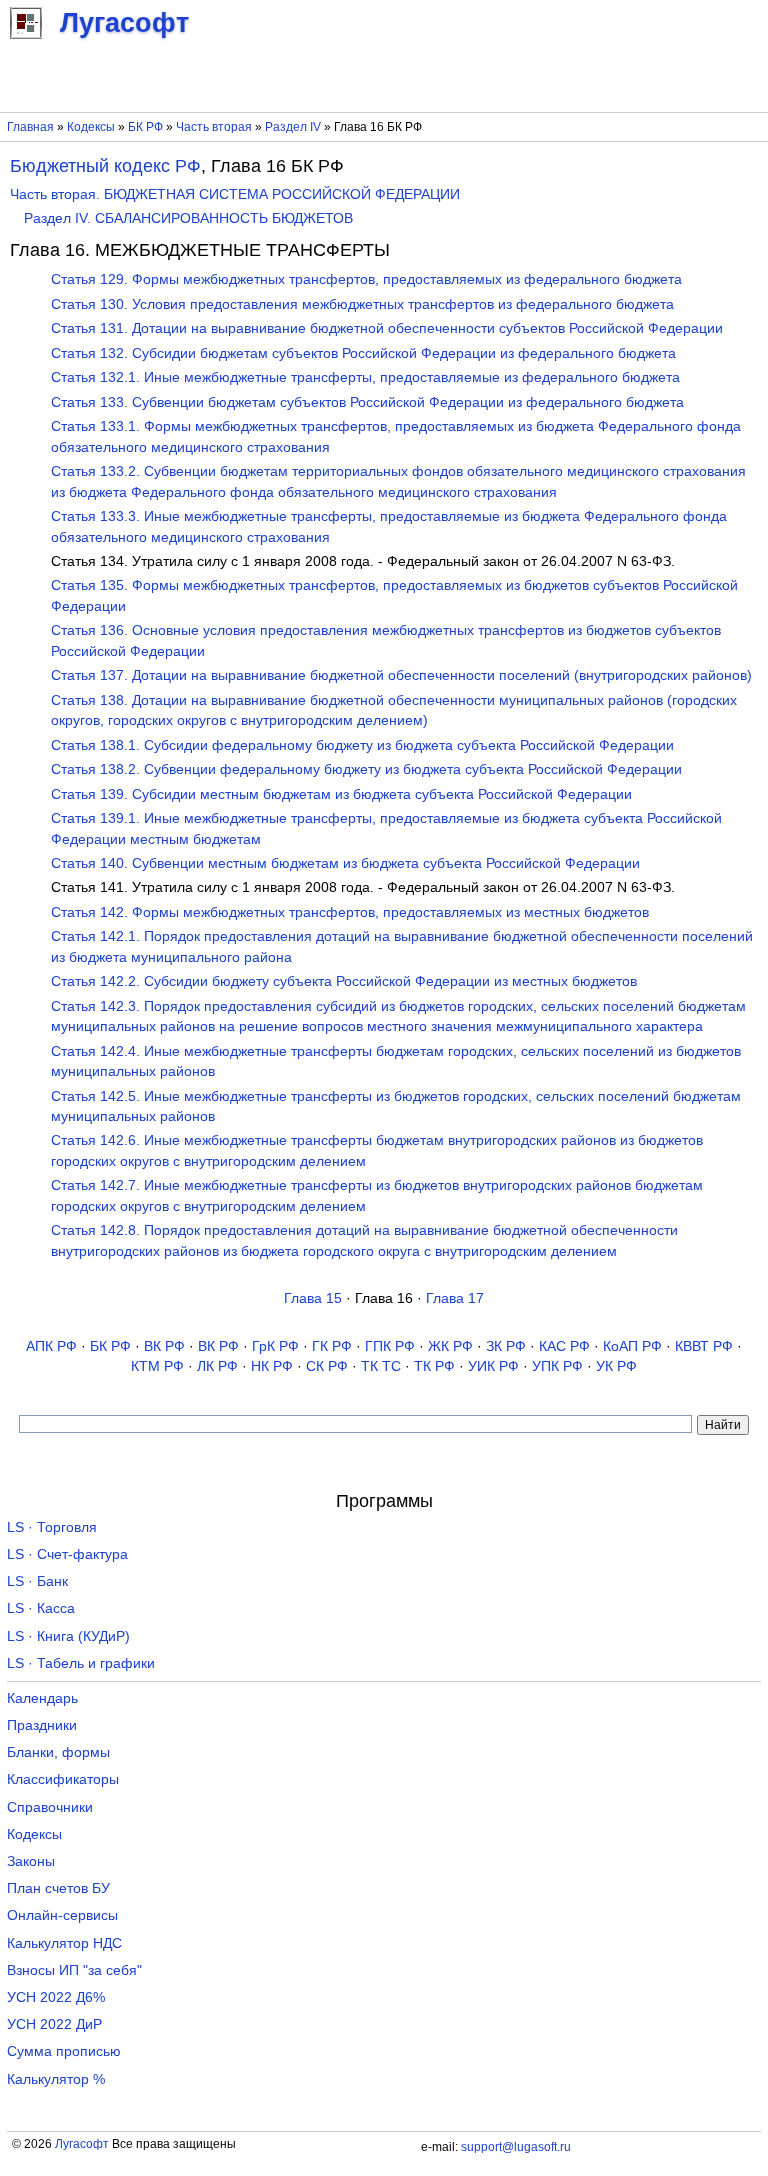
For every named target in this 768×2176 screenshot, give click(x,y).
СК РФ (327, 1366)
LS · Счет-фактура (67, 1554)
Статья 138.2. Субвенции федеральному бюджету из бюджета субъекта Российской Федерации (366, 769)
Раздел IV (293, 127)
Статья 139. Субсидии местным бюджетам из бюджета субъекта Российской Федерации (341, 794)
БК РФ (145, 127)
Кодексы (91, 127)
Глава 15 (313, 1298)
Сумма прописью (64, 2051)
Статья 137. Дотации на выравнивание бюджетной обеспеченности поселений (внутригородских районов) (401, 675)
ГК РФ (332, 1346)
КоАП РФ (632, 1346)
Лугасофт (82, 2144)
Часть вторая (214, 127)
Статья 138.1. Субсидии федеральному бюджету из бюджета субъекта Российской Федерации (362, 745)
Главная (30, 127)
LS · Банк (37, 1581)
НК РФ (272, 1366)
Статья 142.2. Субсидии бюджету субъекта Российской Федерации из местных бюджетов (344, 981)
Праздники (42, 1725)
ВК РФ (164, 1346)
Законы (31, 1861)
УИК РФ (493, 1366)
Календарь (42, 1698)
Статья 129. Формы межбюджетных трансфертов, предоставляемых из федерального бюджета (366, 279)
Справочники (50, 1807)
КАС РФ (564, 1346)
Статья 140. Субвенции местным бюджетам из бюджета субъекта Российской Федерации (345, 863)
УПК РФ (557, 1366)
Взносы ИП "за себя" (74, 1970)
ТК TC (381, 1366)
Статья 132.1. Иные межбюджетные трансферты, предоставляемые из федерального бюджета (365, 377)
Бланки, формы (58, 1752)
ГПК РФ (390, 1346)
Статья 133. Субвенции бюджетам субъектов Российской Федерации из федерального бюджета (367, 402)
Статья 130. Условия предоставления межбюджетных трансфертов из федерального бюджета (362, 304)
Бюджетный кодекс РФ (105, 166)
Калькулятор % (56, 2079)
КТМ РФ (157, 1366)
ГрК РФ (275, 1346)
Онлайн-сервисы (62, 1915)
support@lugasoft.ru (516, 2147)
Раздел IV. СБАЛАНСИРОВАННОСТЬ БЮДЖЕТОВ (188, 218)
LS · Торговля (52, 1527)
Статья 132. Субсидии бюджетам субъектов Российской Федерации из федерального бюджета (363, 353)
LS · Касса (41, 1608)
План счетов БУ (58, 1888)
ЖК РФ (450, 1346)
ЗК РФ (506, 1346)
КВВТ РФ (704, 1346)
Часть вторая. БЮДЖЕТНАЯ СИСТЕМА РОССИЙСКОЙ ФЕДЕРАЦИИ (235, 194)
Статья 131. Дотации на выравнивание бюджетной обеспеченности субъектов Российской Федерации (387, 328)
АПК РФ (51, 1346)
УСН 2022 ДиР (54, 2024)
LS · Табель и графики (81, 1663)
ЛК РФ (217, 1366)
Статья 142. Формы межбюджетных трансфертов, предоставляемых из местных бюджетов (350, 912)
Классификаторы (63, 1779)
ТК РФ (434, 1366)
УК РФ (616, 1366)
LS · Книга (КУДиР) (68, 1636)
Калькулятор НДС (64, 1943)
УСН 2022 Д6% (56, 1997)
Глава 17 (455, 1298)
